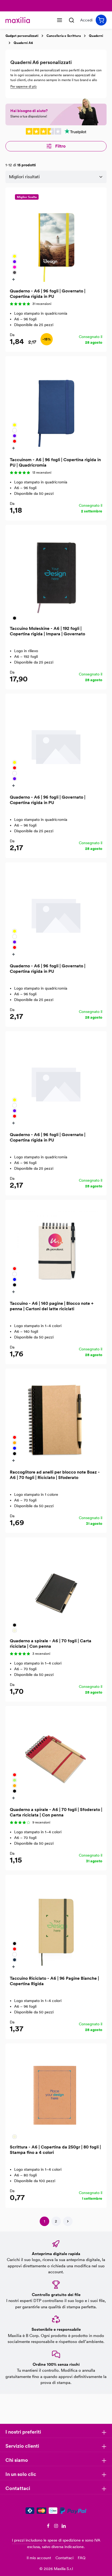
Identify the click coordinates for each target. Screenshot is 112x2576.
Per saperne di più (24, 87)
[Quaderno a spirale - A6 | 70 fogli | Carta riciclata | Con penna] (56, 1588)
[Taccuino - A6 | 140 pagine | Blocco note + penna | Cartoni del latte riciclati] (56, 1250)
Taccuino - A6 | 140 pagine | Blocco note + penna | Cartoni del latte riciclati (52, 1306)
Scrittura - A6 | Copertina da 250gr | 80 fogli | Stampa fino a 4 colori (55, 2150)
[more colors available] (14, 279)
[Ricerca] (71, 20)
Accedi (86, 20)
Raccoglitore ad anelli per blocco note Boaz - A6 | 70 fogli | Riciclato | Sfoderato (55, 1475)
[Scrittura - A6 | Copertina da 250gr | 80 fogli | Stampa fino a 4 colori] (56, 2094)
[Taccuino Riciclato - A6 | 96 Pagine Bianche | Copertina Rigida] (56, 1925)
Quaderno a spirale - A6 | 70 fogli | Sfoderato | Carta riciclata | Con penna (56, 1812)
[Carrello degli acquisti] (101, 20)
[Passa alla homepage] (18, 20)
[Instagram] (57, 2527)
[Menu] (60, 20)
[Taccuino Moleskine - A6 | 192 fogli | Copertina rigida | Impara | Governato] (56, 575)
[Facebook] (49, 2527)
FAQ (82, 2558)
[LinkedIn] (64, 2527)
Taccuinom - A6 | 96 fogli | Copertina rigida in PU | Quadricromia (55, 462)
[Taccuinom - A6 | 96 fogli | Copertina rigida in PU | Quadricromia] (56, 407)
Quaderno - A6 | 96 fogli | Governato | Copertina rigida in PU (48, 294)
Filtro (60, 146)
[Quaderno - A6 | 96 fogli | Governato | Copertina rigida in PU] (56, 238)
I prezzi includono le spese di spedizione (46, 2540)
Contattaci (64, 2558)
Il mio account (39, 2558)
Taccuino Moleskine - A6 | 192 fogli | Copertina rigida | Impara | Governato (47, 631)
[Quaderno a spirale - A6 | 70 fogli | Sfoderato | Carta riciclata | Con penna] (56, 1756)
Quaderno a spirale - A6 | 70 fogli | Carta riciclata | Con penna (51, 1644)
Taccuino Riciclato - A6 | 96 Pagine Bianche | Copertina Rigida (54, 1981)
